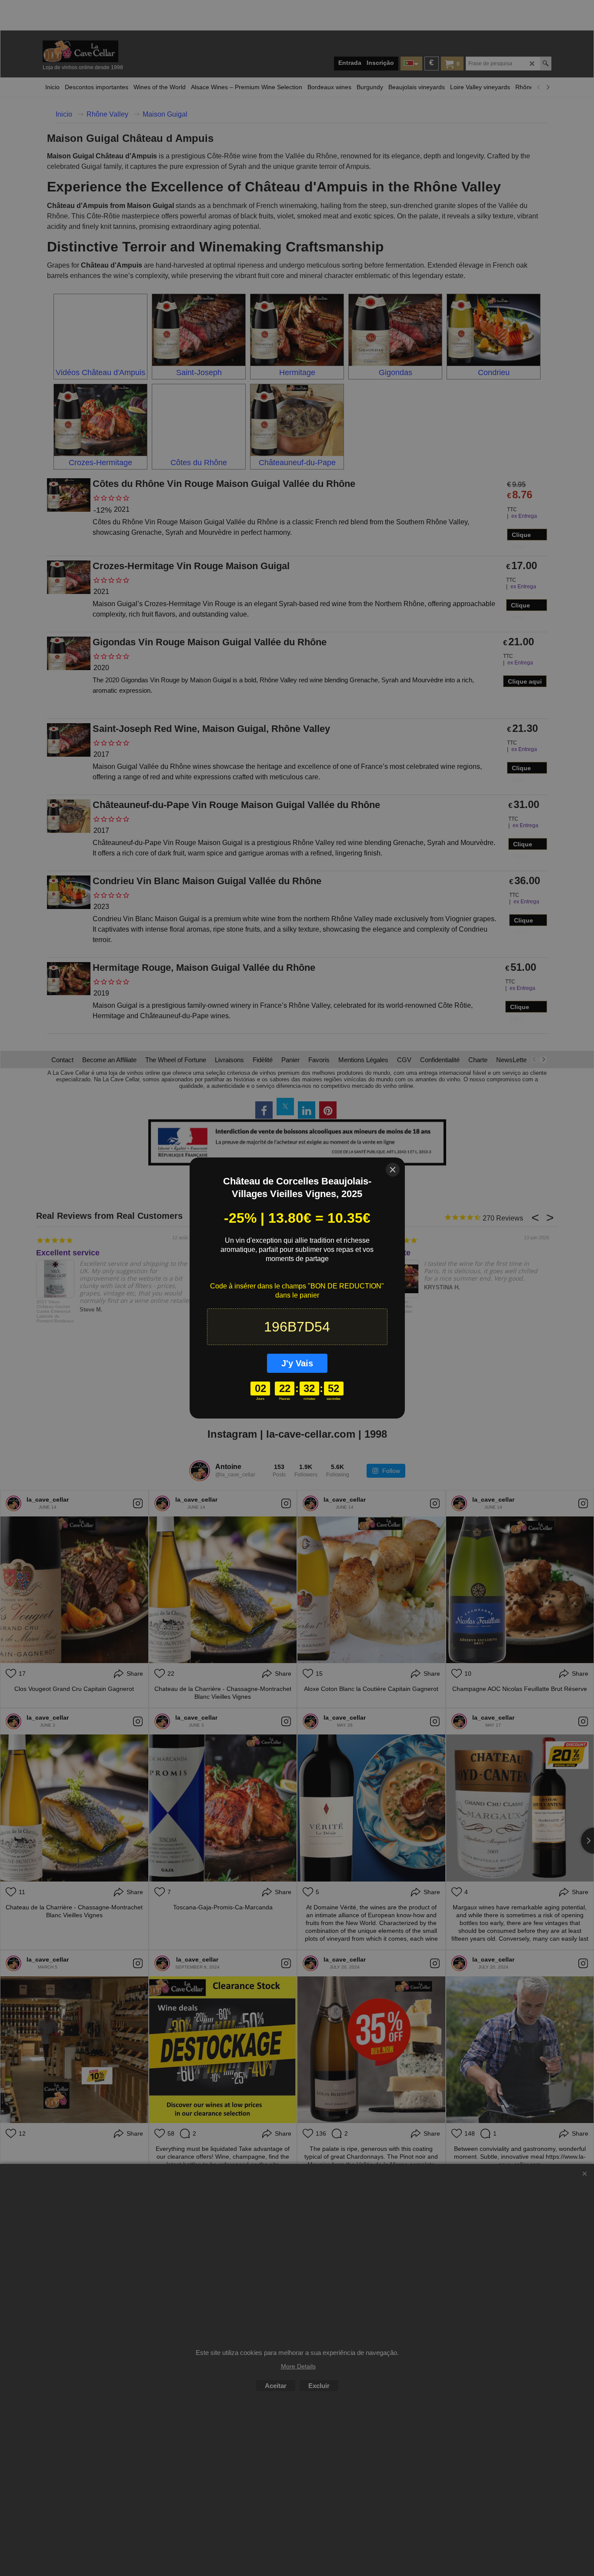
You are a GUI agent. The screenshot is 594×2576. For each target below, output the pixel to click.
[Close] (393, 1170)
